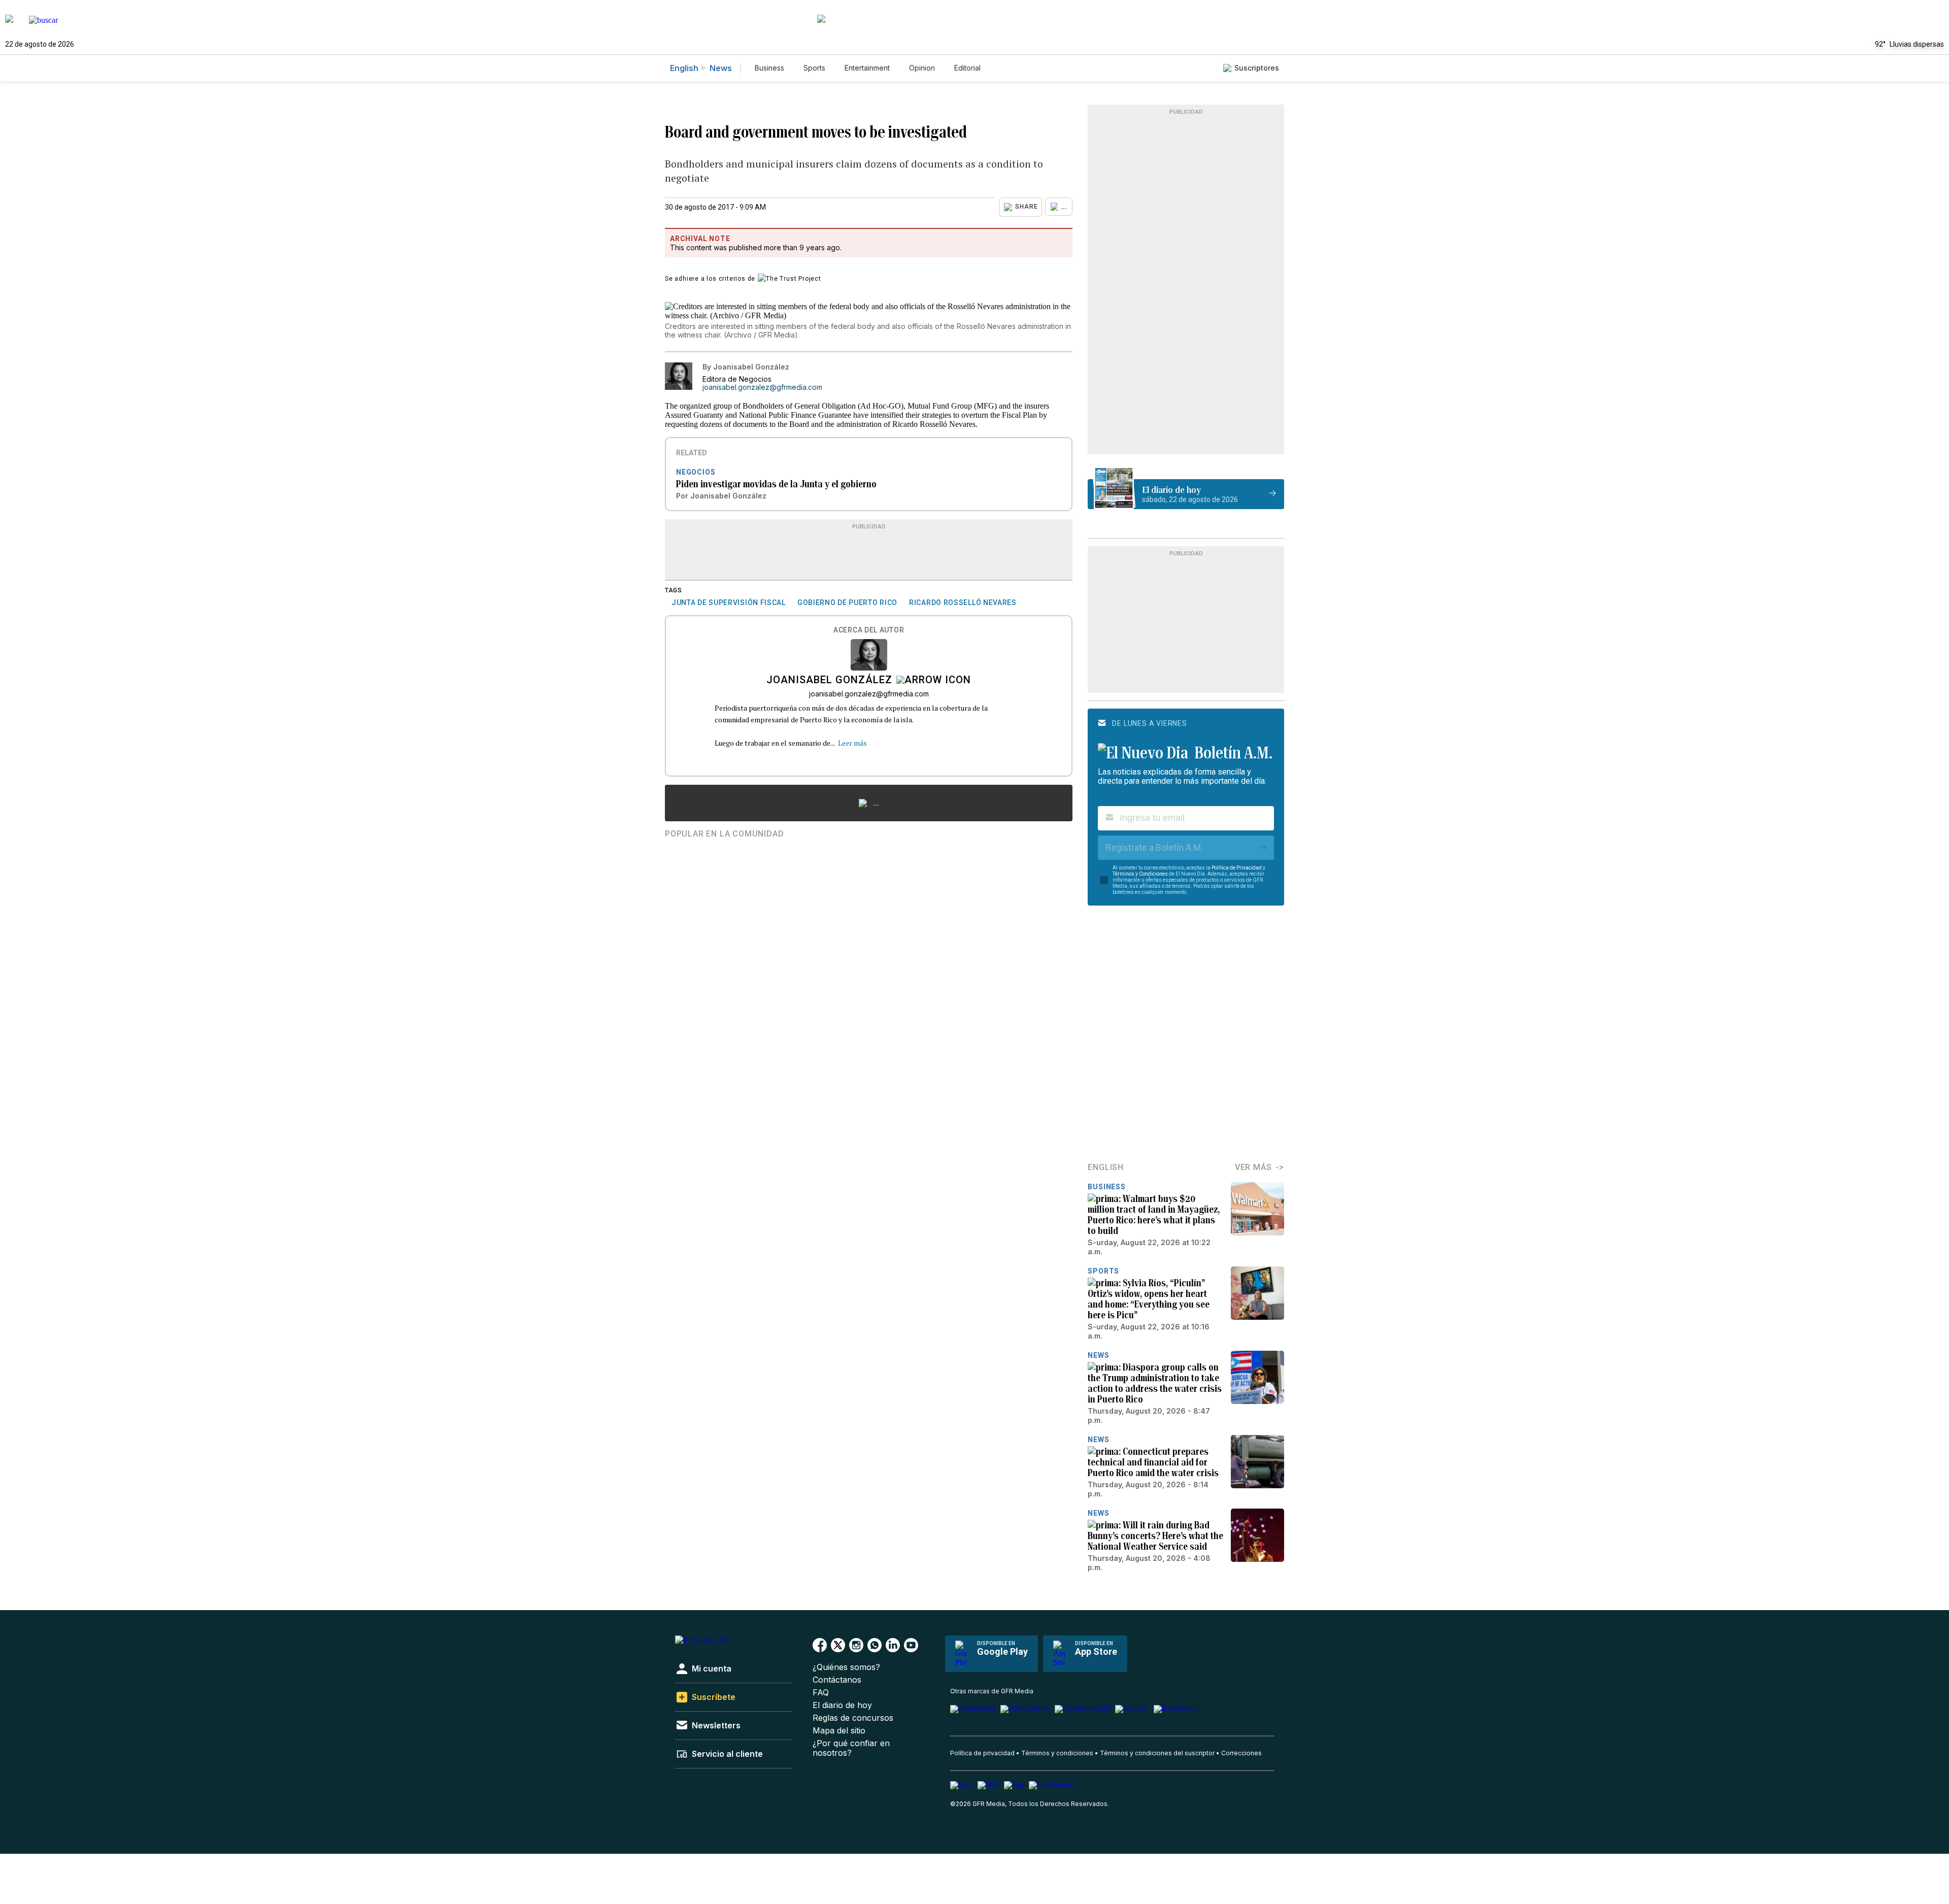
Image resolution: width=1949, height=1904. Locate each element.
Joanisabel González (829, 681)
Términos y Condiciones (1140, 874)
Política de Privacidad (1237, 868)
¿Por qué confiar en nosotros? (851, 1748)
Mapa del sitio (839, 1731)
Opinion (922, 68)
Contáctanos (837, 1680)
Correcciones (1241, 1753)
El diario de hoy (842, 1705)
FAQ (821, 1693)
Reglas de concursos (853, 1718)
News (721, 68)
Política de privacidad (982, 1753)
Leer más (852, 743)
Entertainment (867, 68)
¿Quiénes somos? (846, 1667)
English (684, 68)
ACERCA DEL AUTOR (869, 630)
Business (769, 68)
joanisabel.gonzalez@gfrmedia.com (762, 387)
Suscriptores (1257, 68)
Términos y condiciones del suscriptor (1157, 1753)
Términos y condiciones (1057, 1753)
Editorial (967, 68)
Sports (814, 68)
